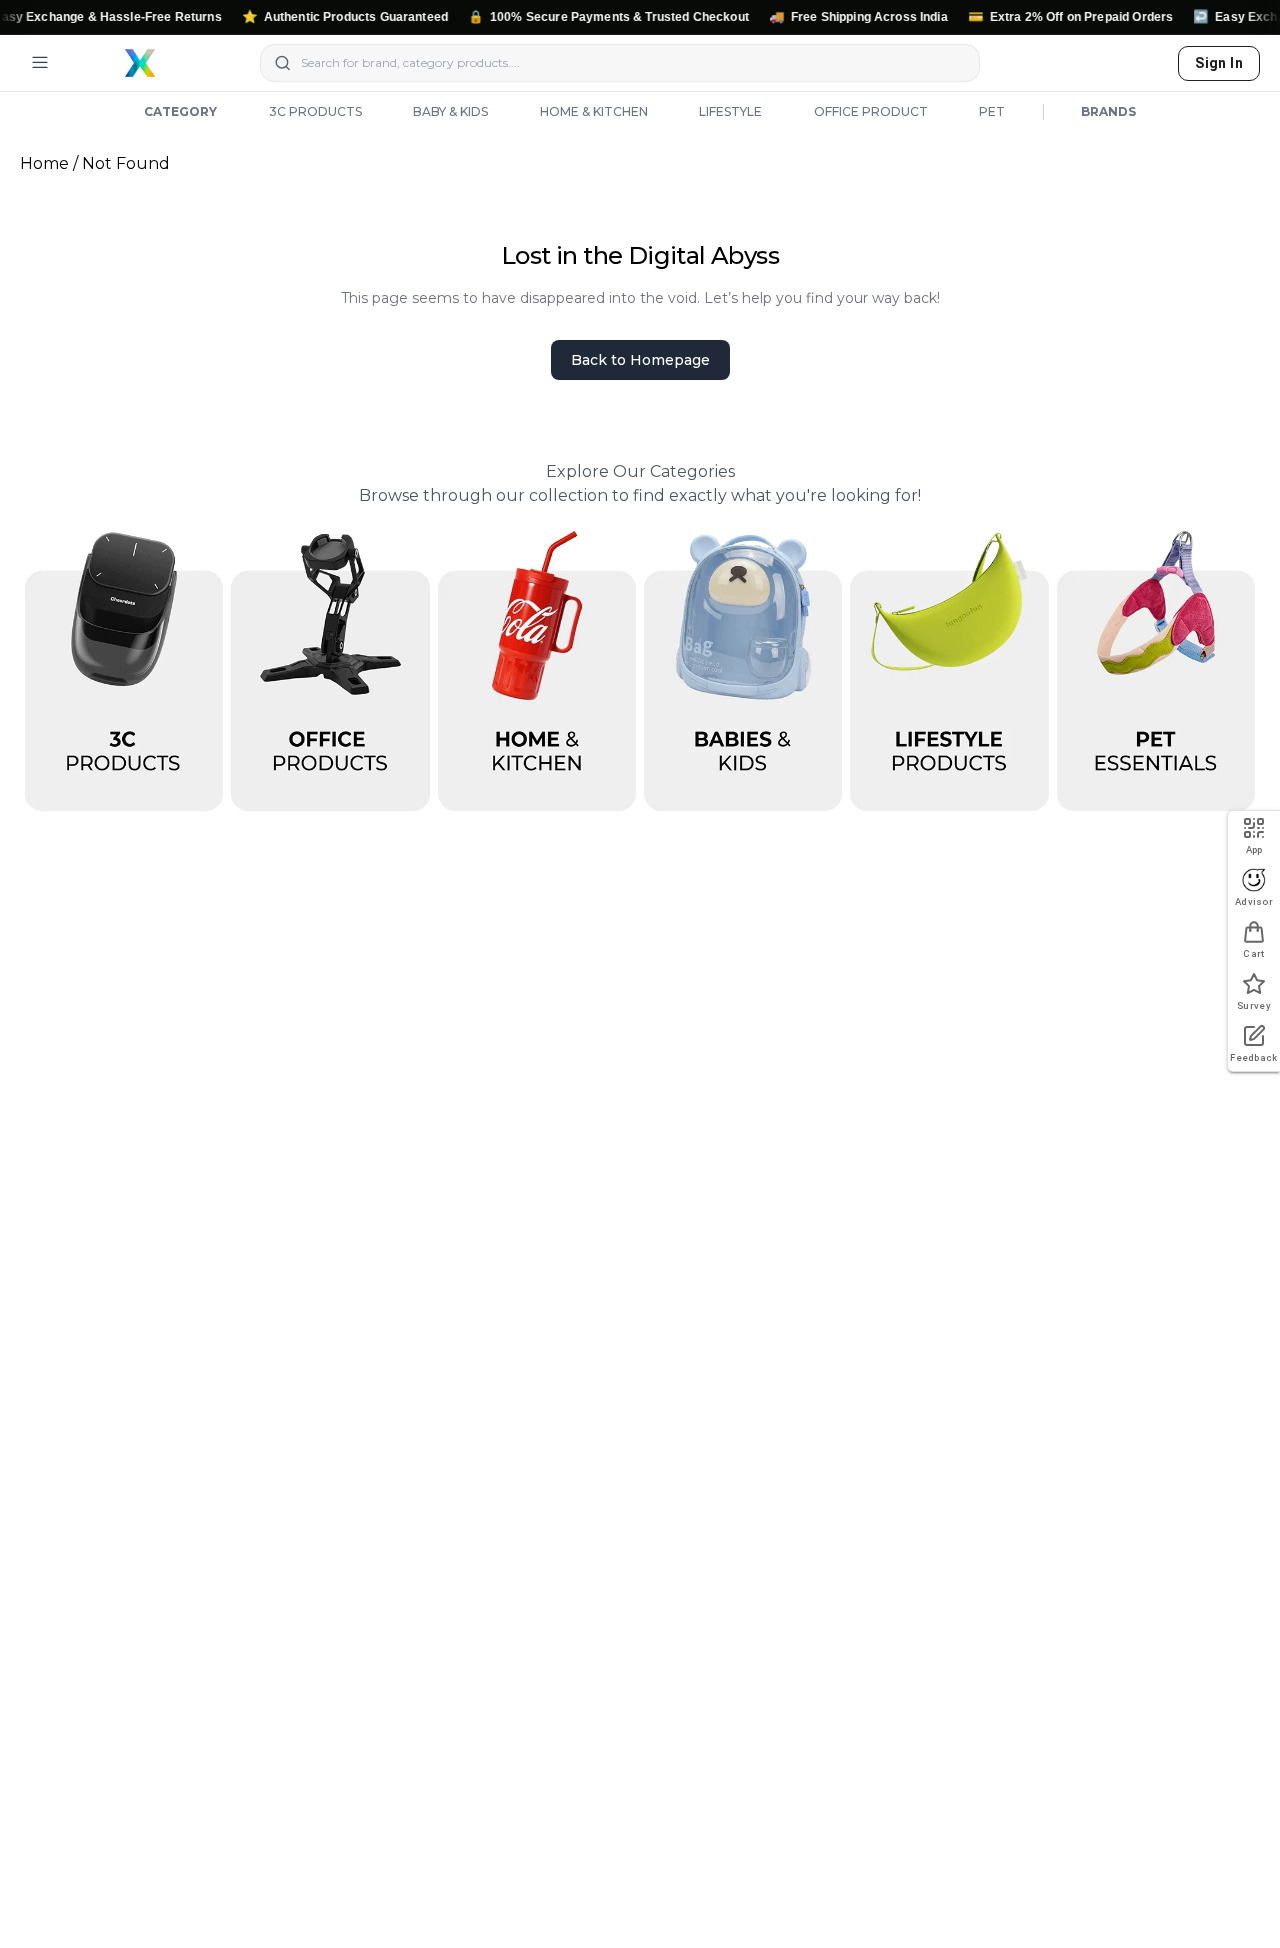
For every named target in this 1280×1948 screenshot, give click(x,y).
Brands (1108, 111)
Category (180, 111)
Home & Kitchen (594, 111)
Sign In (1219, 63)
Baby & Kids (450, 111)
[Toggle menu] (40, 63)
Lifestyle (730, 111)
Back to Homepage (640, 360)
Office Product (871, 111)
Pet (992, 111)
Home (44, 163)
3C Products (315, 111)
